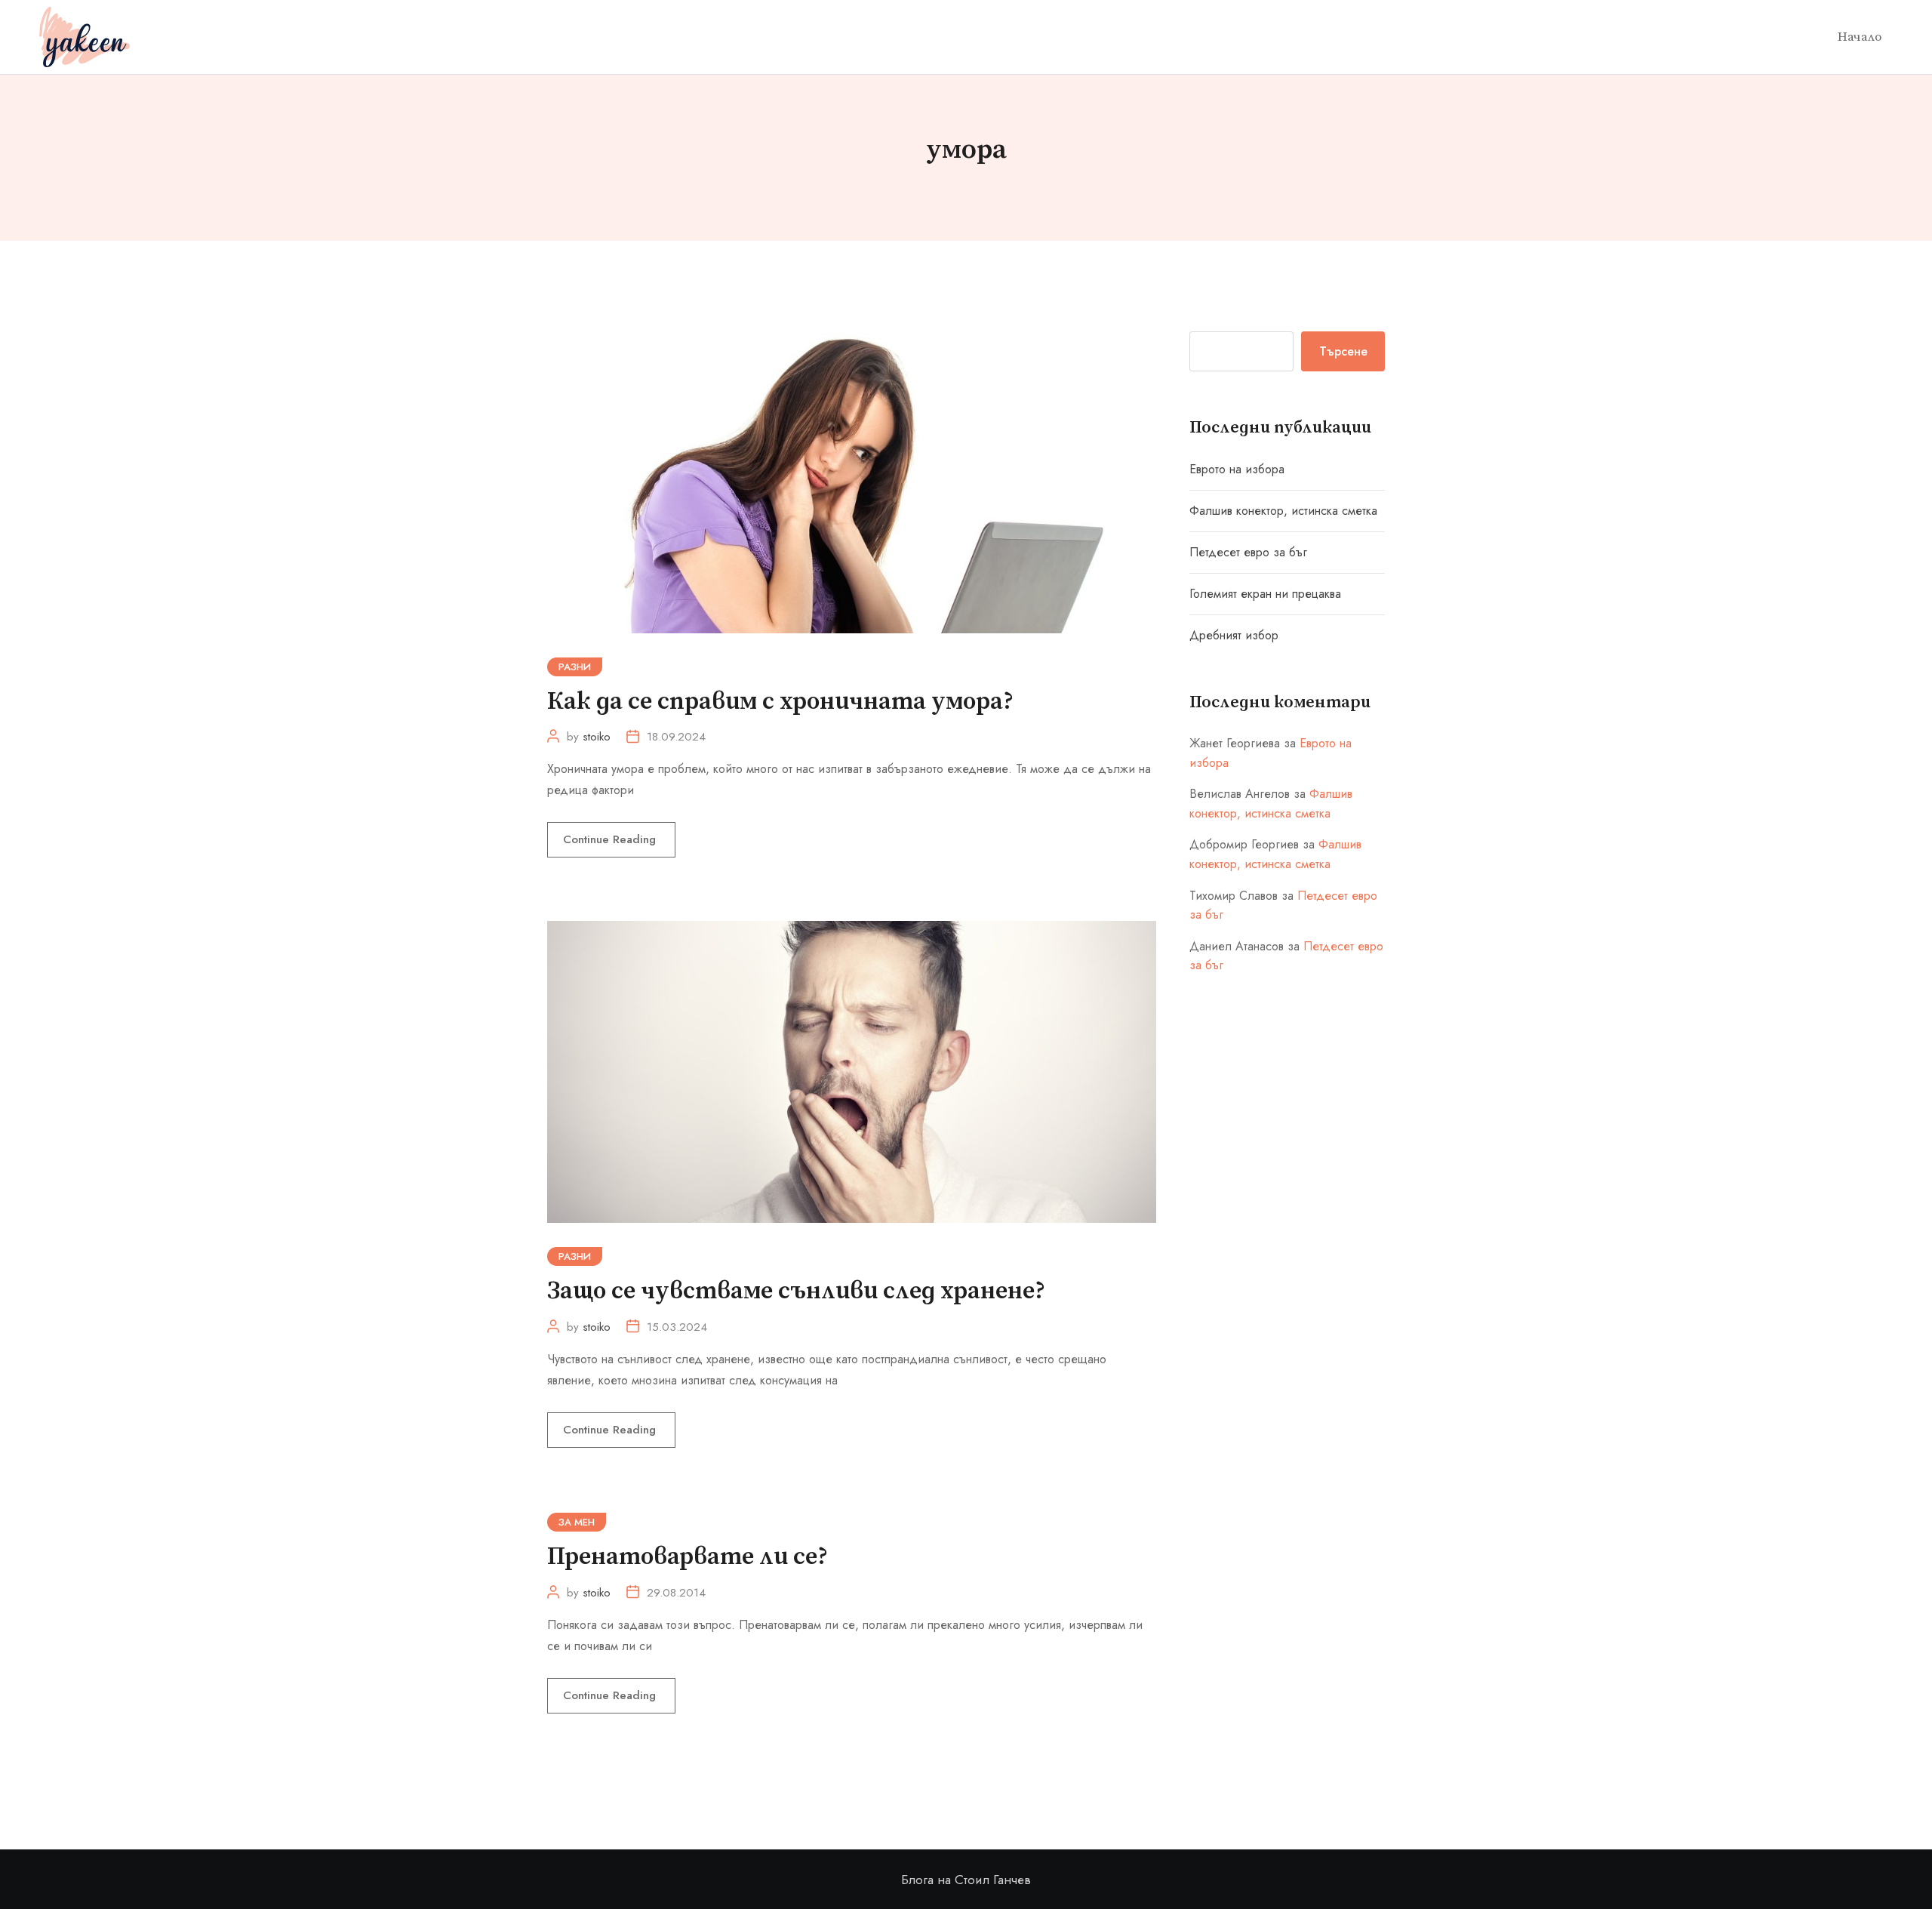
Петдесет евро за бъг (1248, 552)
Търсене (1343, 351)
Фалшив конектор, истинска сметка (1283, 511)
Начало (1860, 37)
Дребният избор (1234, 635)
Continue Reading (611, 839)
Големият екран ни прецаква (1265, 594)
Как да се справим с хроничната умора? (780, 702)
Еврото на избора (1237, 469)
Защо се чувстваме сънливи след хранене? (796, 1292)
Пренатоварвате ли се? (688, 1557)
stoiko (597, 737)
